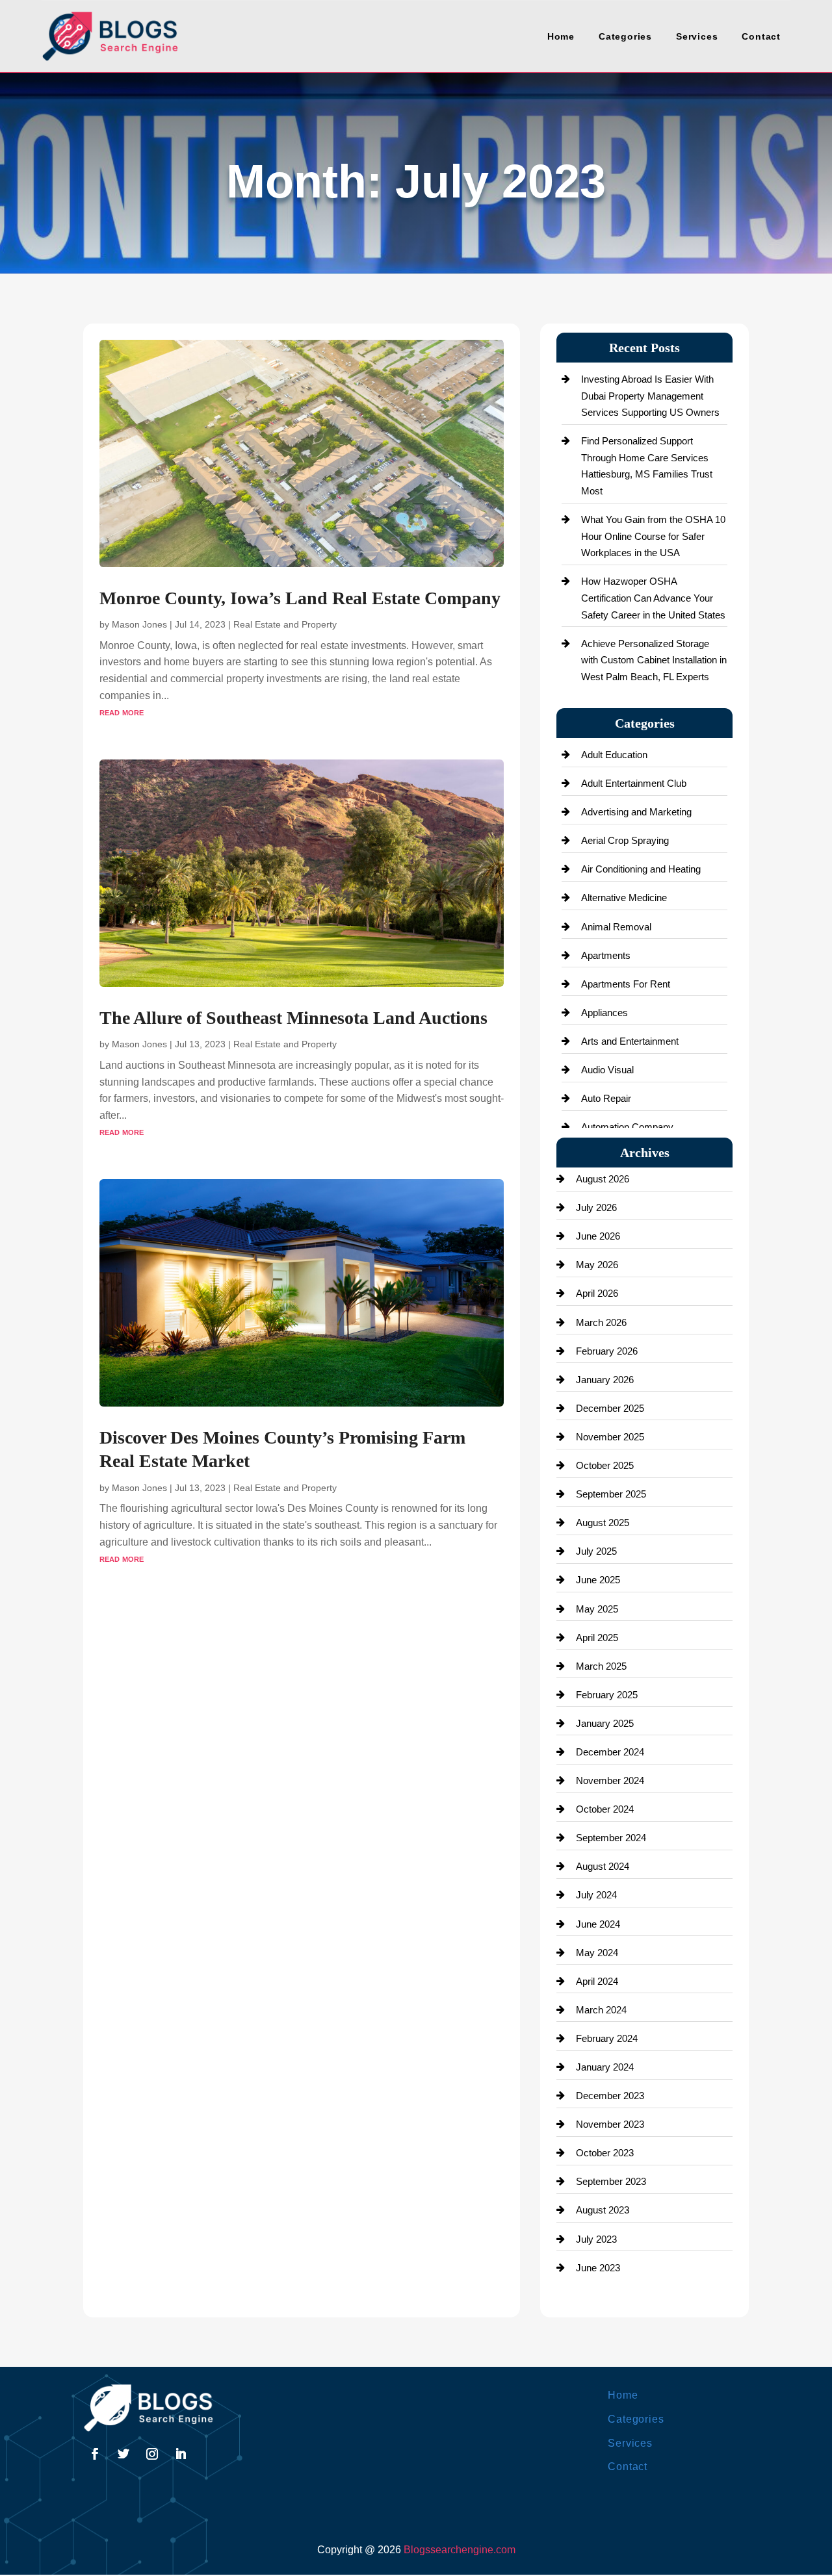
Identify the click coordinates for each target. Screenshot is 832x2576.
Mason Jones (139, 624)
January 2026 (605, 1380)
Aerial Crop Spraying (625, 840)
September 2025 (611, 1494)
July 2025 (596, 1551)
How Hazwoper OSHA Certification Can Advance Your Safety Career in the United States (653, 598)
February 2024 (607, 2038)
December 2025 (610, 1408)
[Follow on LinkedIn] (181, 2454)
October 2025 (605, 1465)
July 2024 (596, 1895)
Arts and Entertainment (630, 1041)
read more (122, 712)
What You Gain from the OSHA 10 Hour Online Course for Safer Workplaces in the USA (653, 536)
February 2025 (607, 1695)
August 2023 (603, 2210)
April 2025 (597, 1638)
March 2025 (601, 1666)
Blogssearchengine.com (460, 2550)
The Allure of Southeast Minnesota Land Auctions (293, 1018)
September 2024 (611, 1838)
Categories (625, 36)
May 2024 (597, 1953)
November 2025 (610, 1437)
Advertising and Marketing (636, 812)
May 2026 (597, 1265)
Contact (761, 36)
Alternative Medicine (624, 898)
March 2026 (601, 1322)
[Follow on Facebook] (95, 2454)
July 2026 (596, 1207)
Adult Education (614, 755)
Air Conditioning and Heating (641, 869)
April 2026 (597, 1293)
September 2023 (611, 2181)
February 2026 (607, 1351)
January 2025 (605, 1723)
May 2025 (597, 1609)
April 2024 (597, 1981)
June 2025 (598, 1580)
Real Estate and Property (285, 624)
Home (561, 36)
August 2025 (603, 1523)
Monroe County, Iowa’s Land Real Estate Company (300, 598)
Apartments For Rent (626, 984)
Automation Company (627, 1127)
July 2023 (596, 2239)
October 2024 (605, 1809)
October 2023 (605, 2153)
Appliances (604, 1013)
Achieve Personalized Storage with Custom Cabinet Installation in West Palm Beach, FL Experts (654, 660)
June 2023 (598, 2268)
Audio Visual (607, 1070)
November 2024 (610, 1780)
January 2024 (605, 2067)
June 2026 (598, 1236)
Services (697, 36)
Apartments (606, 955)
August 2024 (603, 1866)
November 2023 (610, 2124)
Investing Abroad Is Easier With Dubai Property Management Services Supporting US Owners (650, 396)
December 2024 (610, 1752)
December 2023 (610, 2096)
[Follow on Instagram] (152, 2454)
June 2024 (598, 1924)
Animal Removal (616, 927)
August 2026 (603, 1179)
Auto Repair (606, 1098)
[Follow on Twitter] (123, 2454)
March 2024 (601, 2010)
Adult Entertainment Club (634, 783)
